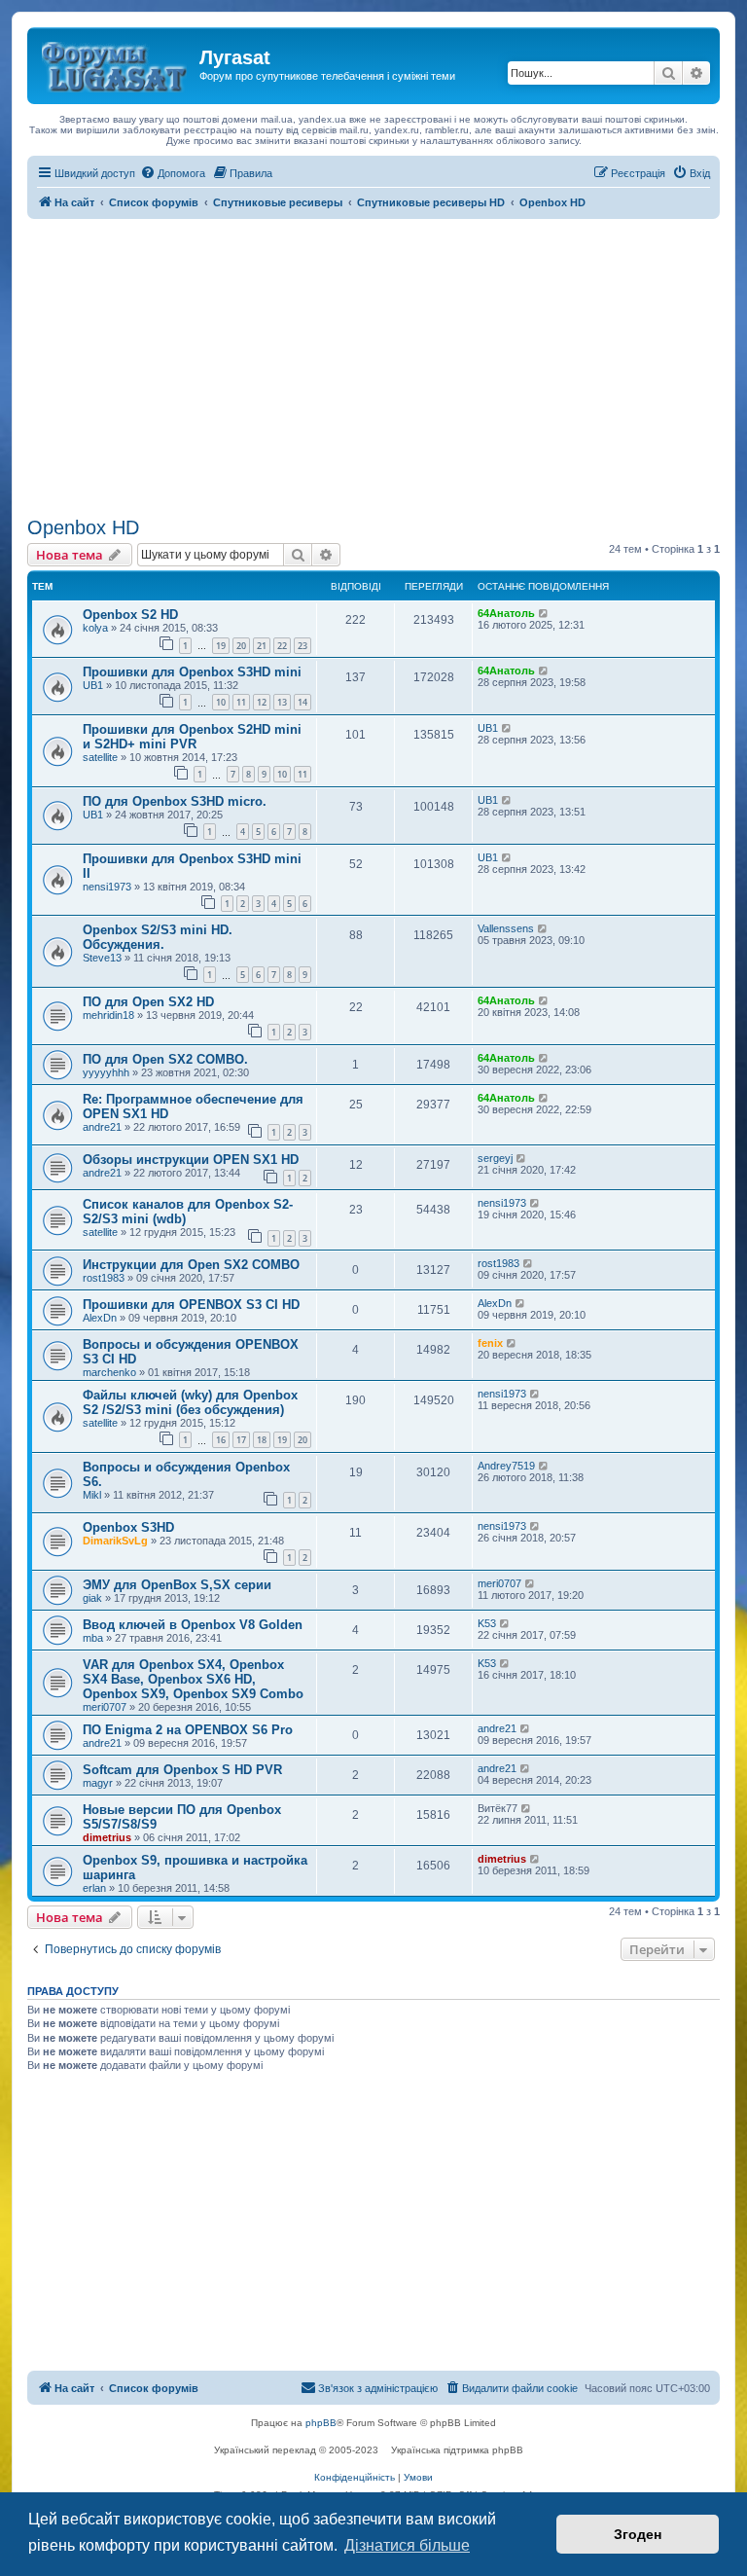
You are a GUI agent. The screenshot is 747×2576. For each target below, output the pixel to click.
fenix (490, 1343)
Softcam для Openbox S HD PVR (182, 1770)
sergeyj (495, 1158)
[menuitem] (173, 173)
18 (262, 1440)
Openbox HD (83, 527)
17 (241, 1440)
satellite (100, 757)
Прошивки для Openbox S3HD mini (192, 672)
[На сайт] (116, 63)
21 (262, 646)
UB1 (93, 685)
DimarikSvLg (115, 1541)
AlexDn (100, 1318)
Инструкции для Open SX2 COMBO (191, 1265)
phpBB (321, 2423)
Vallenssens (506, 928)
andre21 (102, 1127)
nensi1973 (107, 887)
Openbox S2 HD (130, 615)
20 (241, 646)
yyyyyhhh (106, 1072)
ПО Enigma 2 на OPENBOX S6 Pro (188, 1730)
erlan (94, 1888)
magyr (98, 1783)
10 (221, 702)
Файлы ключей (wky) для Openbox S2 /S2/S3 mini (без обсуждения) (190, 1402)
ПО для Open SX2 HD (148, 1002)
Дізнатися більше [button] (407, 2545)
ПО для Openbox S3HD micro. (175, 801)
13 (282, 702)
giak (92, 1598)
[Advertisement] (373, 365)
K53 (487, 1623)
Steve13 (102, 958)
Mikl (92, 1495)
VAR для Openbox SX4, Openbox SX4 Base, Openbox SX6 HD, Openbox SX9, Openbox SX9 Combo (193, 1679)
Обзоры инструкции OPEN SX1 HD (191, 1160)
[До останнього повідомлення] (544, 613)
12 (262, 702)
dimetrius (107, 1837)
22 (282, 646)
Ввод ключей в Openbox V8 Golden (193, 1625)
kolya (95, 628)
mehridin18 (108, 1015)
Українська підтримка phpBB (457, 2450)
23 (302, 646)
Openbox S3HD (128, 1527)
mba (93, 1638)
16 (221, 1440)
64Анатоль (506, 613)
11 (241, 702)
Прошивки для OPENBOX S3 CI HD (191, 1305)
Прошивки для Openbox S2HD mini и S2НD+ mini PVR (192, 737)
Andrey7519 (506, 1466)
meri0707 (499, 1583)
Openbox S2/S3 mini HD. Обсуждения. (158, 937)
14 (302, 702)
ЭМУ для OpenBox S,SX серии (177, 1585)
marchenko (109, 1372)
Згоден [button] (638, 2534)
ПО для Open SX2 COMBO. (165, 1059)
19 (221, 646)
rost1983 (104, 1278)
